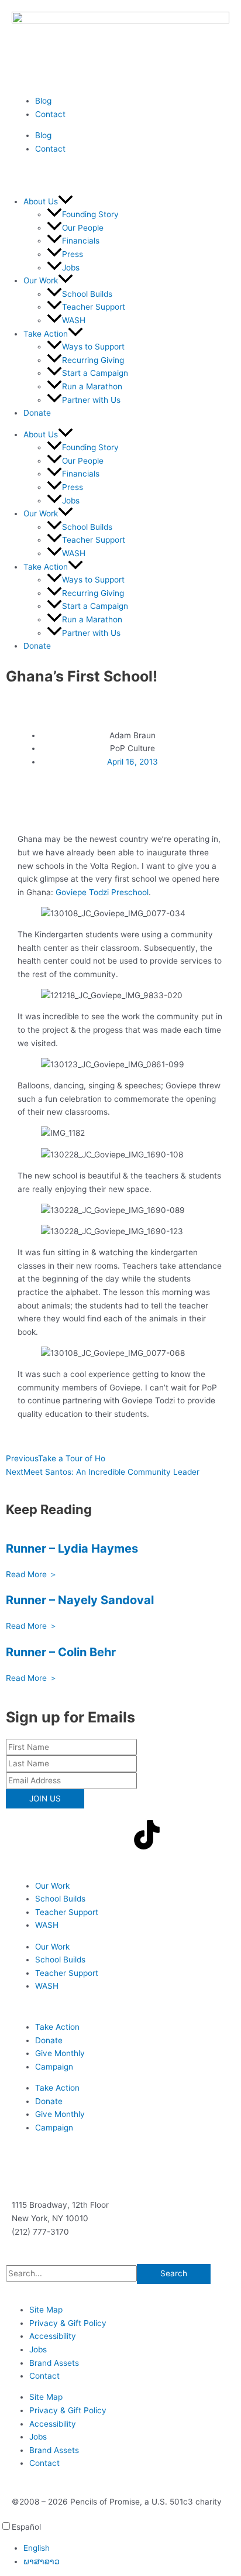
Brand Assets (54, 2363)
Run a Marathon (92, 386)
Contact (50, 114)
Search (174, 2273)
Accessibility (53, 2336)
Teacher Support (94, 307)
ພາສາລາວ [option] (42, 2561)
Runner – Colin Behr (61, 1652)
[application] (66, 201)
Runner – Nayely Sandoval (80, 1600)
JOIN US (45, 1799)
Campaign (54, 2067)
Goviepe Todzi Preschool (102, 892)
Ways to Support (93, 347)
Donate (37, 413)
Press (73, 254)
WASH (74, 320)
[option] (132, 2548)
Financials (81, 241)
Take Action (57, 2027)
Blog (43, 101)
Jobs (71, 268)
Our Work (41, 280)
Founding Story (90, 214)
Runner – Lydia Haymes (72, 1549)
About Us (41, 201)
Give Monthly (60, 2053)
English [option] (37, 2548)
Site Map (46, 2310)
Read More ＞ (32, 1574)
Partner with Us (91, 400)
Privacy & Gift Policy (68, 2323)
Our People (83, 228)
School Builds (87, 294)
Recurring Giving (93, 360)
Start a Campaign (95, 373)
